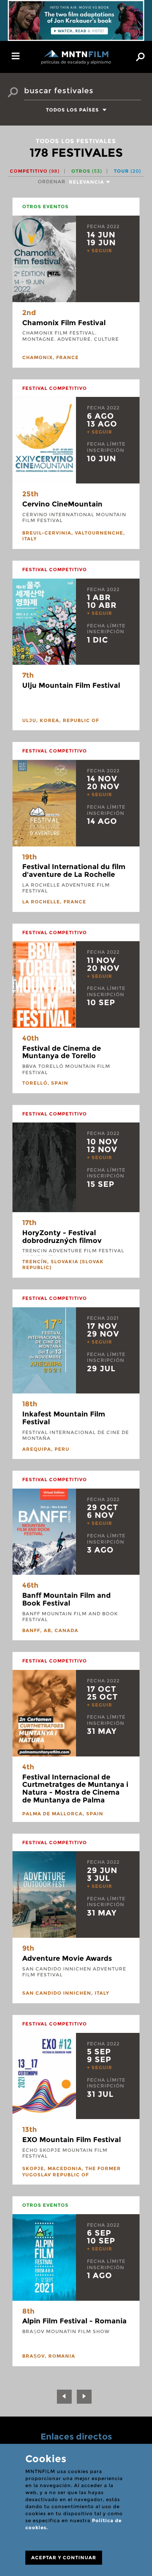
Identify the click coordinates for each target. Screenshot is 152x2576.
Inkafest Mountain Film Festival (64, 1418)
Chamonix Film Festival (64, 323)
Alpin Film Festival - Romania (74, 2321)
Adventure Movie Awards (67, 1958)
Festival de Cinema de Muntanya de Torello (62, 1052)
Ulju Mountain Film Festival (71, 685)
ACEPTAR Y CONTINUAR (64, 2557)
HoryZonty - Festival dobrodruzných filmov (62, 1237)
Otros (87, 171)
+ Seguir (100, 251)
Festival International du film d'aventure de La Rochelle (74, 871)
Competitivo (35, 171)
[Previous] (64, 2397)
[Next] (84, 2397)
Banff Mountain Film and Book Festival (66, 1599)
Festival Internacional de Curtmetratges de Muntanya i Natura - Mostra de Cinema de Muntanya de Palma (75, 1789)
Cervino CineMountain (62, 504)
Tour (127, 171)
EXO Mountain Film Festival (72, 2140)
